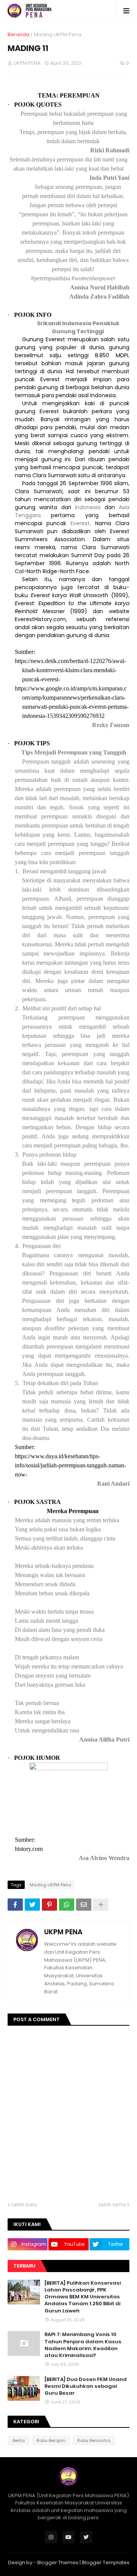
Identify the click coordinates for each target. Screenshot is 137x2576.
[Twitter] (32, 1905)
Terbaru (24, 2266)
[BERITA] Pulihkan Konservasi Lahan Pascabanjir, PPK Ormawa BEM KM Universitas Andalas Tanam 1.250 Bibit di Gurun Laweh (83, 2297)
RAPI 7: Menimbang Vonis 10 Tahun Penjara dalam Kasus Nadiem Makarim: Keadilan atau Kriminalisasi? (83, 2345)
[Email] (84, 1905)
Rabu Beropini (51, 2440)
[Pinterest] (49, 1905)
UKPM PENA (63, 1932)
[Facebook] (15, 1905)
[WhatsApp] (67, 1905)
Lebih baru (24, 2204)
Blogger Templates (106, 2562)
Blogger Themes (58, 2562)
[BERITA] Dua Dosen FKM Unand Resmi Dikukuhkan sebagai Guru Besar (86, 2386)
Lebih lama (112, 2204)
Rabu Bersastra (94, 2440)
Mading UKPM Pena (58, 34)
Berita (19, 2440)
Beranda (18, 34)
